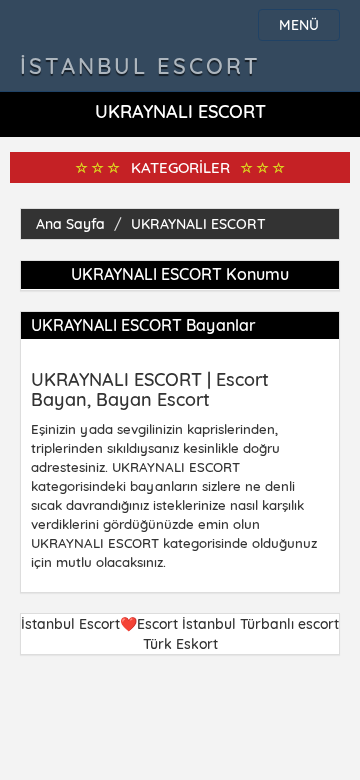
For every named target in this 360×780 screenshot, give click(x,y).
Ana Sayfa (70, 224)
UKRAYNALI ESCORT (198, 224)
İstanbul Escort (140, 66)
